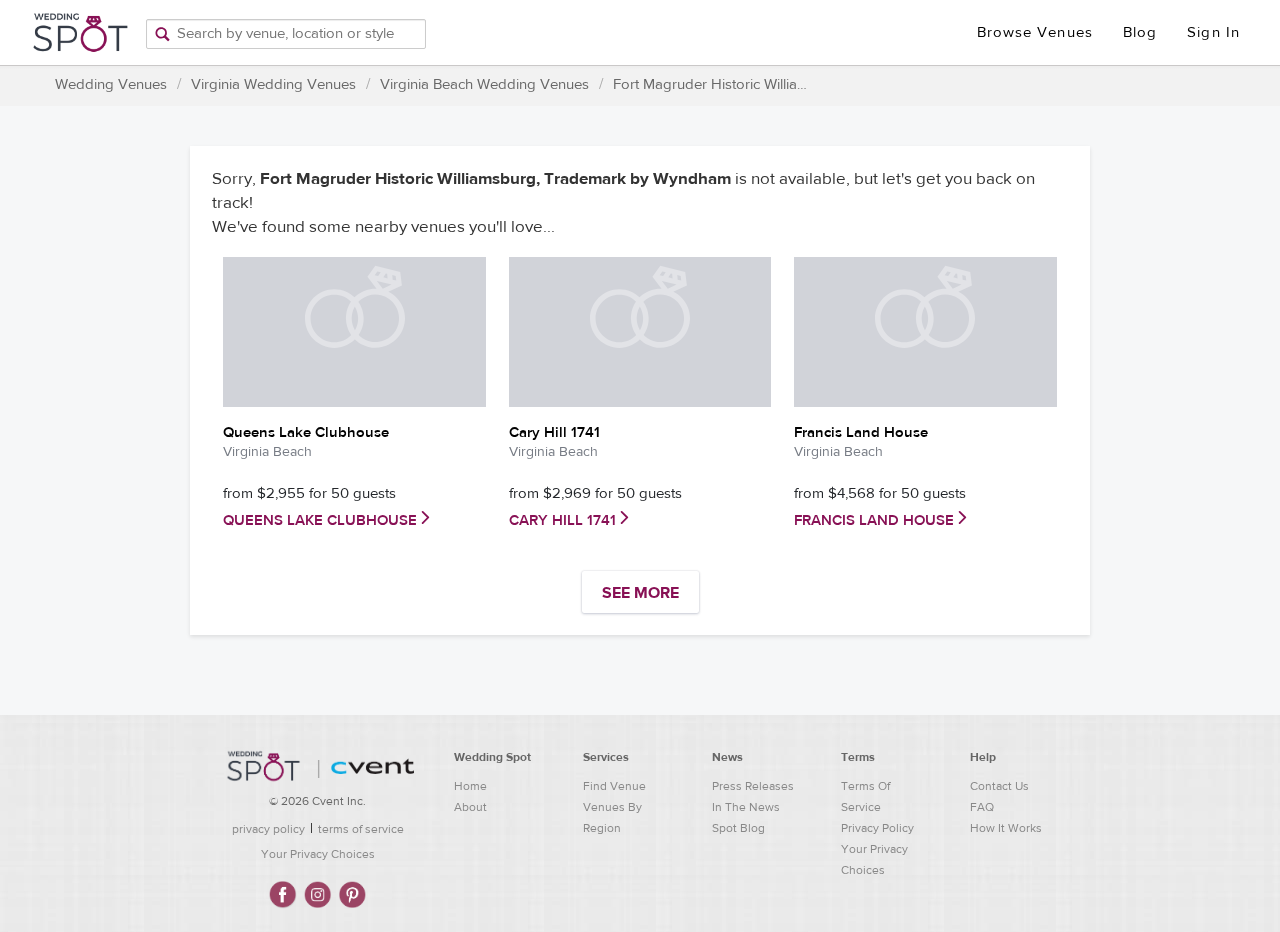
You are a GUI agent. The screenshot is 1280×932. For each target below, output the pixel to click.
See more (640, 593)
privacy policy (268, 829)
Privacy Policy (877, 828)
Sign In (1213, 32)
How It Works (1006, 828)
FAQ (982, 807)
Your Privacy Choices (318, 854)
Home (470, 786)
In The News (746, 807)
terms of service (361, 829)
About (470, 807)
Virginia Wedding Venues (273, 84)
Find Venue (614, 786)
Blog (1140, 32)
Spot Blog (738, 828)
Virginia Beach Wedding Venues (484, 84)
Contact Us (999, 786)
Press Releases (753, 786)
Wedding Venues (111, 84)
